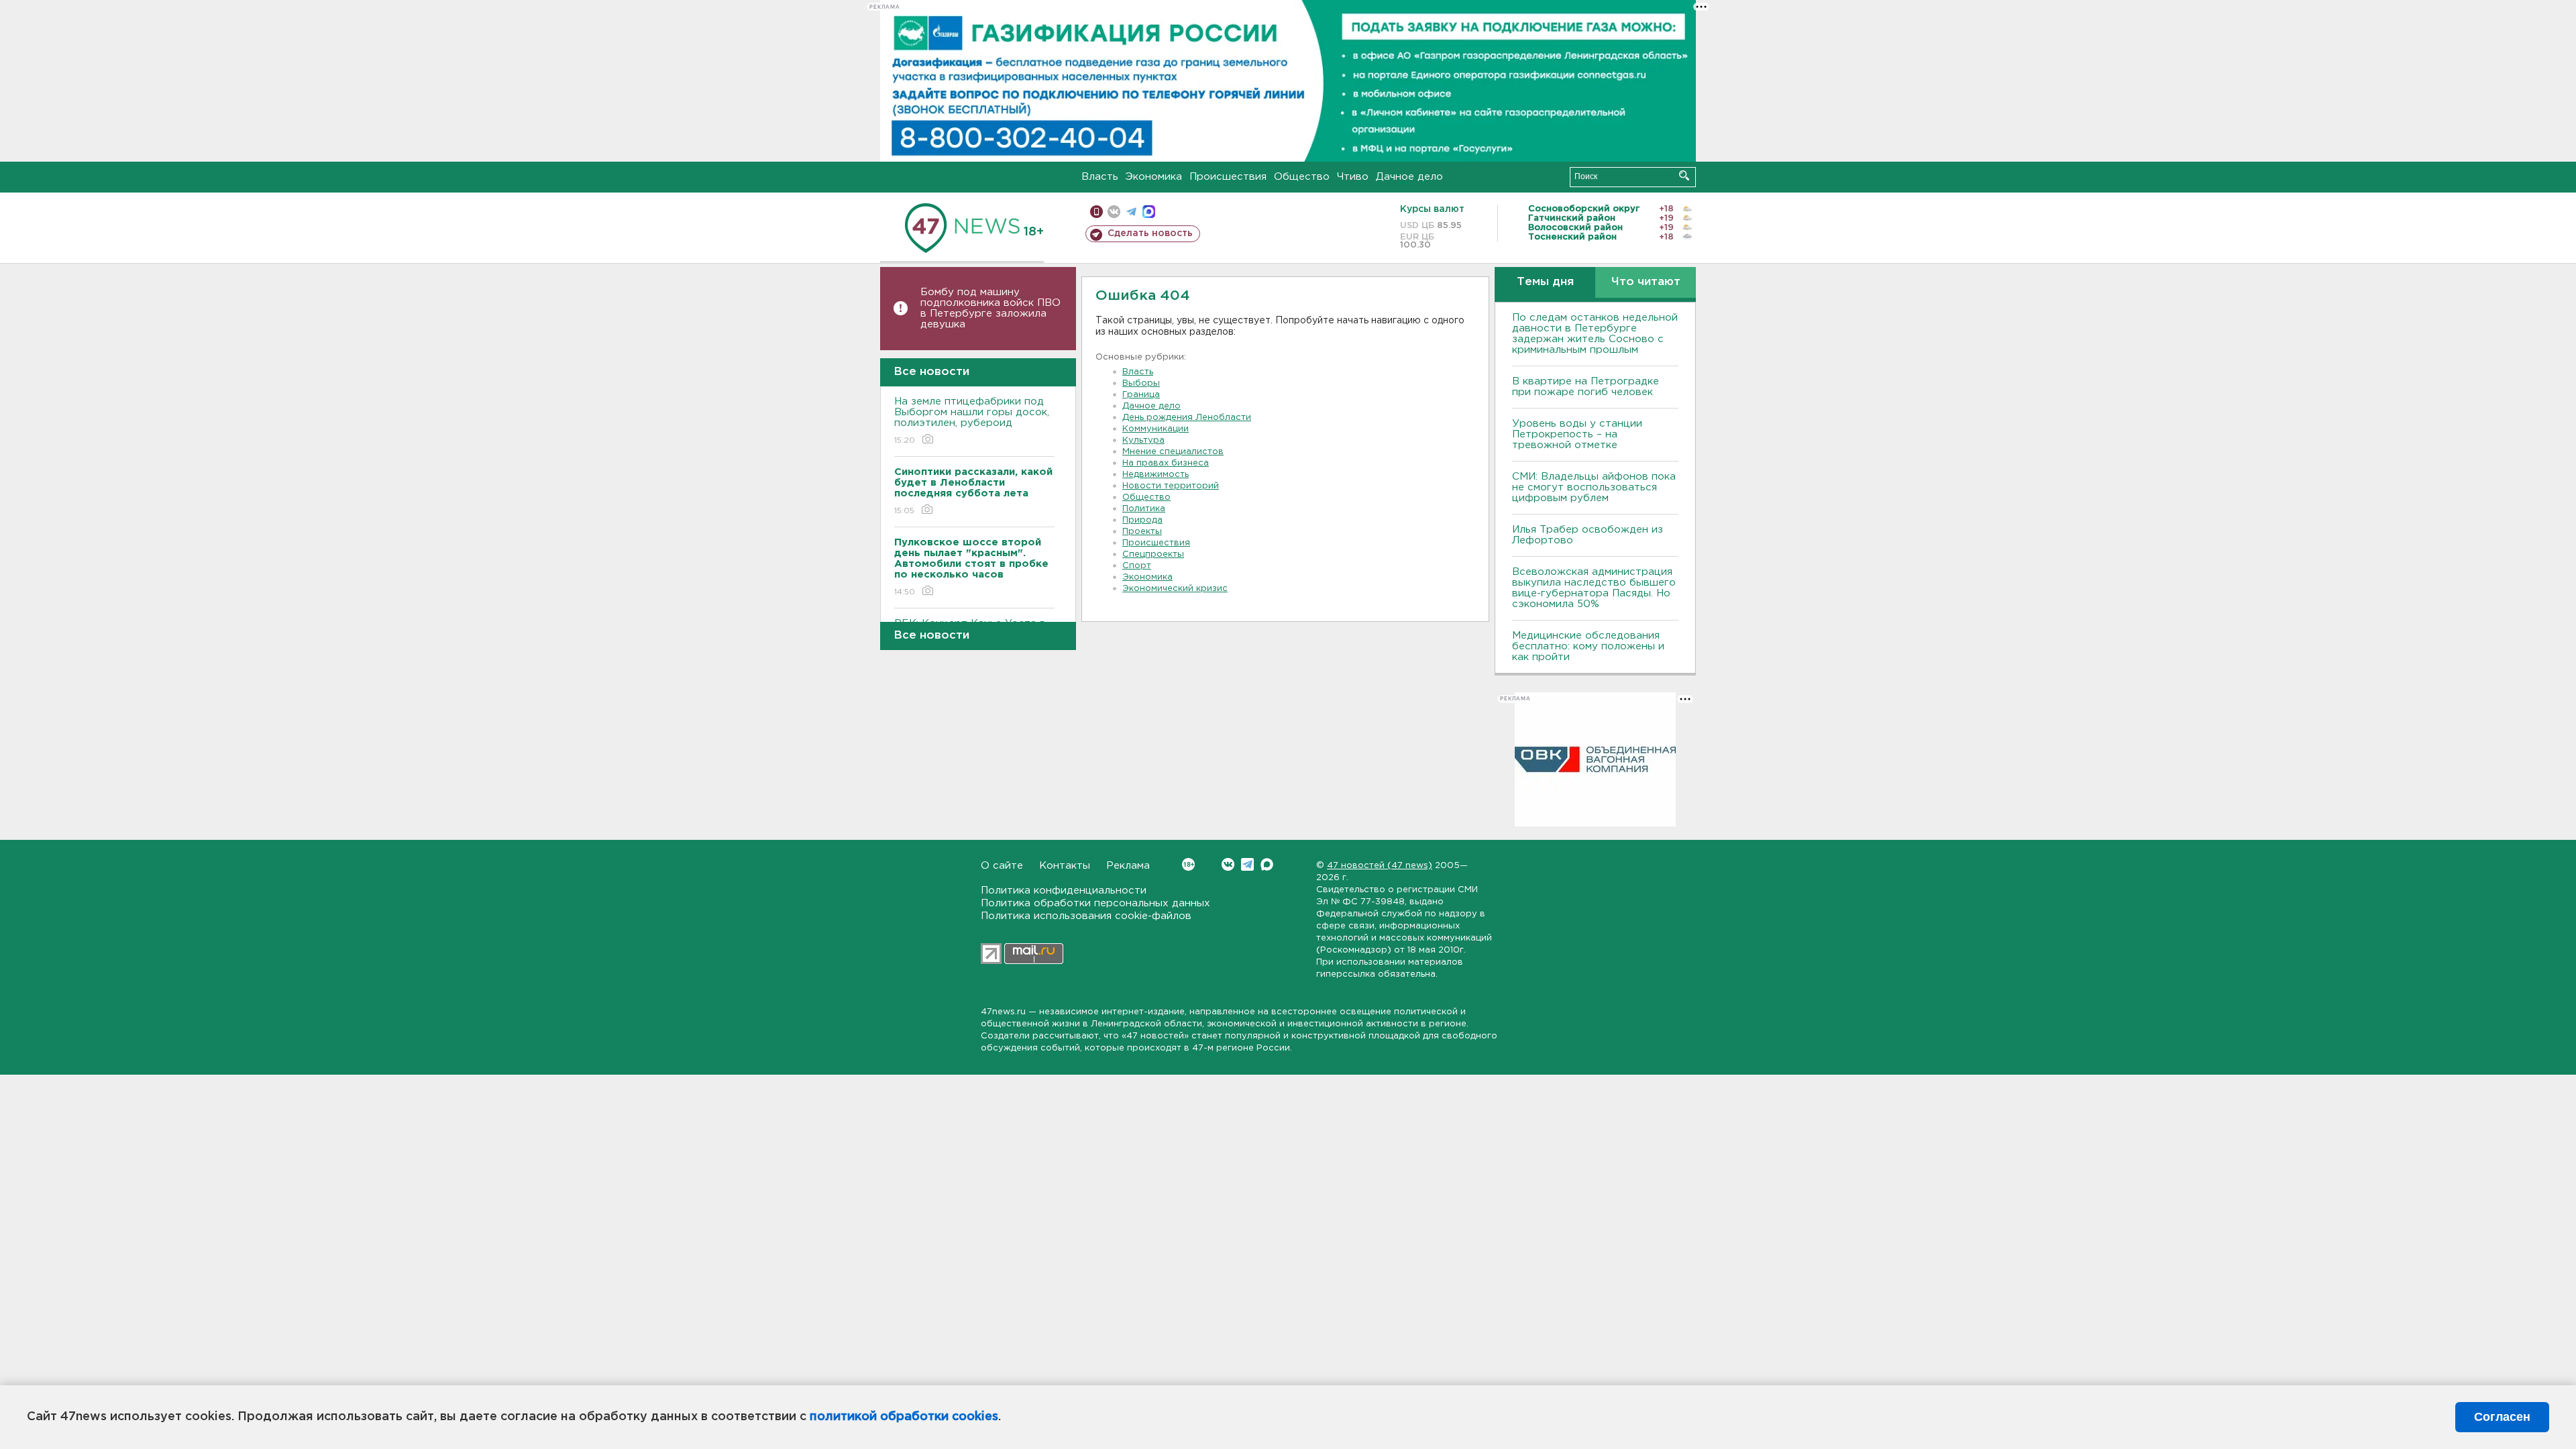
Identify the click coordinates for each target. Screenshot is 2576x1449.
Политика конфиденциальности (1064, 891)
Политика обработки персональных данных (1095, 903)
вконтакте (1114, 212)
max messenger (1149, 212)
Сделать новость (1150, 233)
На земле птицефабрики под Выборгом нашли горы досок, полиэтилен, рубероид (972, 421)
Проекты (1142, 532)
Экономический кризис (1175, 589)
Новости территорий (1171, 486)
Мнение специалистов (1173, 452)
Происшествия (1228, 177)
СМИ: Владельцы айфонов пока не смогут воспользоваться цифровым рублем (1594, 487)
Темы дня (1545, 282)
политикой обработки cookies (904, 1417)
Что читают (1646, 282)
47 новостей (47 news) (1380, 866)
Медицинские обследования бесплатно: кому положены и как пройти (1588, 646)
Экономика (1154, 177)
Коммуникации (1156, 429)
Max (1267, 864)
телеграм (1131, 212)
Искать (1684, 175)
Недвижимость (1156, 475)
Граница (1141, 395)
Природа (1142, 520)
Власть (1100, 177)
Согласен (2502, 1417)
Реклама (1128, 866)
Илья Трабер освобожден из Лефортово (1588, 535)
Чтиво (1353, 177)
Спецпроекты (1153, 554)
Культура (1143, 440)
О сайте (1002, 866)
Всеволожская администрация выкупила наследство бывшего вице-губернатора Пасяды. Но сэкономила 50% (1594, 588)
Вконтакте (1228, 864)
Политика (1144, 509)
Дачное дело (1409, 177)
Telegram (1247, 864)
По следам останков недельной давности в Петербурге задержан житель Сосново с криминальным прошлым (1595, 334)
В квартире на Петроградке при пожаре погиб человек (1586, 387)
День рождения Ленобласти (1187, 418)
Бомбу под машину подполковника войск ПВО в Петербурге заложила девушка (990, 308)
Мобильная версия (1096, 212)
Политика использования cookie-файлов (1086, 916)
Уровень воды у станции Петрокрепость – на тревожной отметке (1577, 434)
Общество (1302, 177)
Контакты (1065, 866)
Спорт (1137, 566)
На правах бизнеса (1166, 463)
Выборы (1141, 383)
